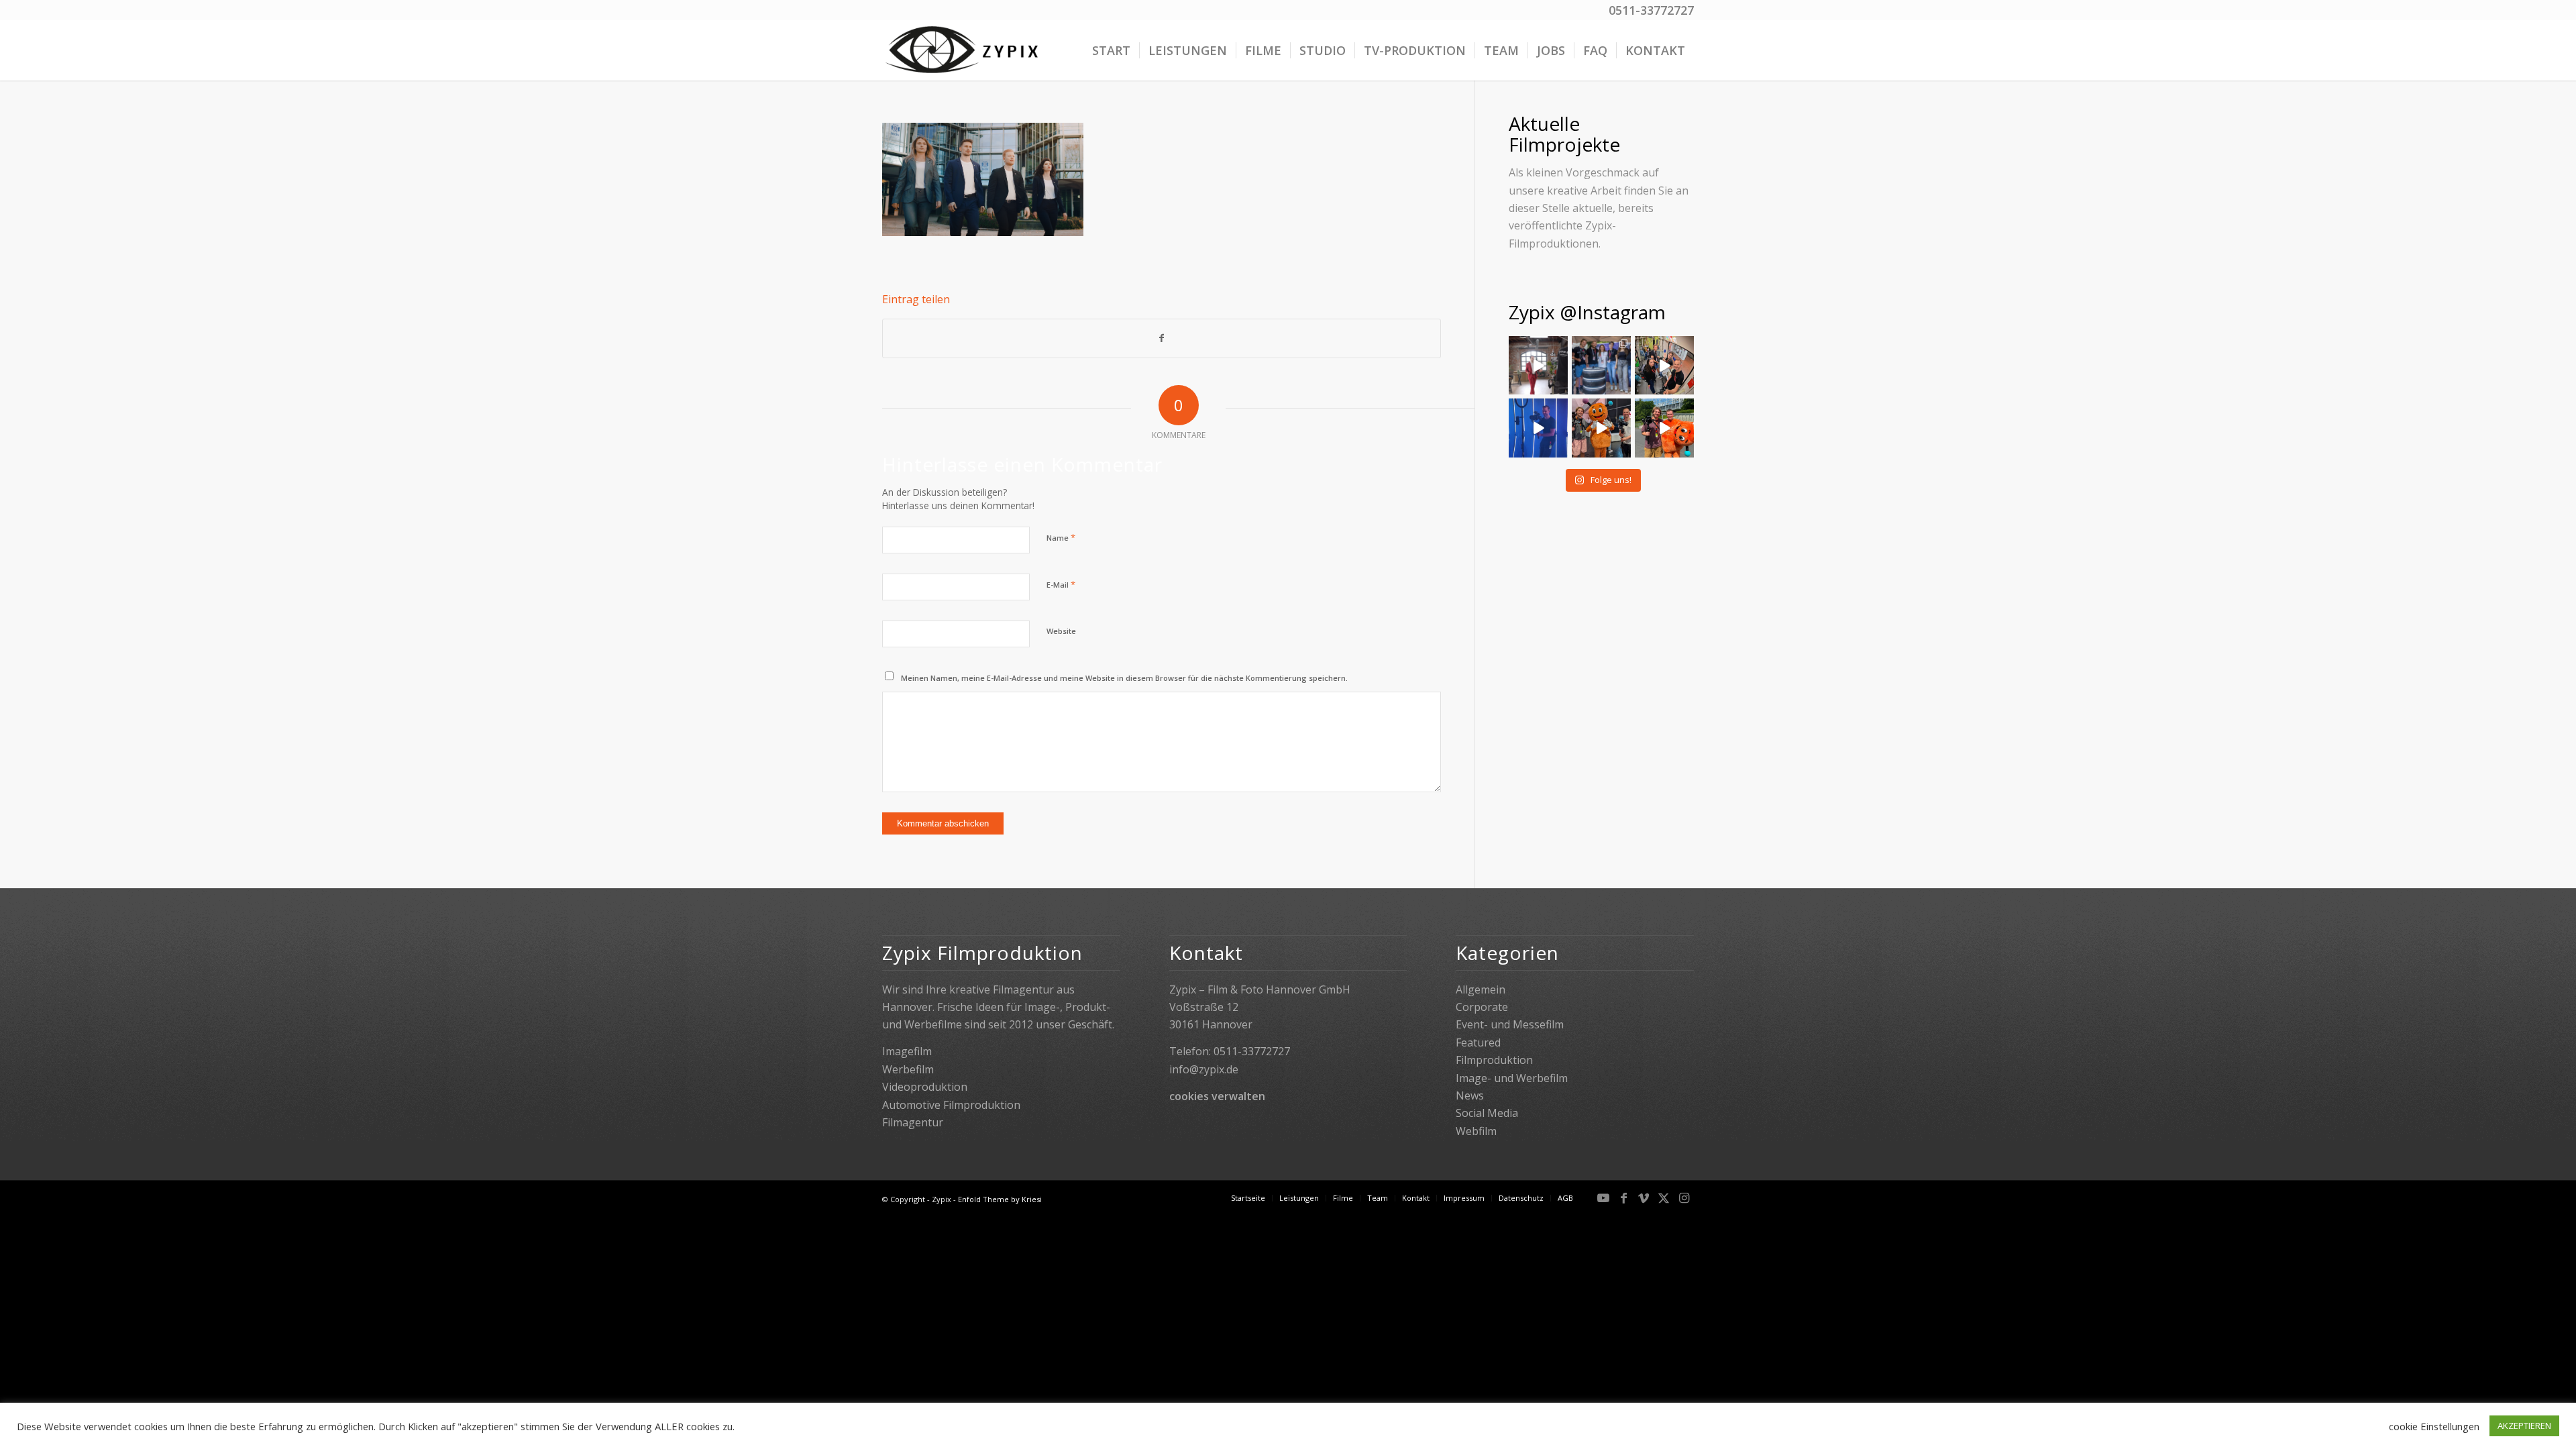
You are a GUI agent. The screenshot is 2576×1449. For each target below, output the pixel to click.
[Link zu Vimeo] (1644, 1197)
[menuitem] (1111, 50)
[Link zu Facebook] (1623, 1197)
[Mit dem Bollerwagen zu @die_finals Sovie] (1664, 366)
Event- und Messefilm (1510, 1024)
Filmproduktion (1494, 1060)
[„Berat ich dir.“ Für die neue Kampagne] (1538, 366)
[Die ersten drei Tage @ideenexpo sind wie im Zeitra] (1664, 428)
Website (1061, 631)
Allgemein (1481, 989)
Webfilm (1476, 1131)
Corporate (1482, 1007)
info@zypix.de (1204, 1069)
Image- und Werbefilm (1512, 1078)
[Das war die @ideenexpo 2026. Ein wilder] (1538, 428)
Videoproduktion (925, 1087)
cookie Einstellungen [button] (2434, 1426)
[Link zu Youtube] (1603, 1197)
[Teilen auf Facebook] (1162, 338)
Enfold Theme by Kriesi (1000, 1199)
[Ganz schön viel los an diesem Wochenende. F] (1601, 366)
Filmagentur (913, 1122)
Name (1061, 537)
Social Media (1487, 1113)
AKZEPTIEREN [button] (2524, 1426)
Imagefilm (907, 1051)
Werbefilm (908, 1069)
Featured (1478, 1042)
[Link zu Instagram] (1684, 1197)
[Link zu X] (1664, 1197)
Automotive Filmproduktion (951, 1105)
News (1470, 1095)
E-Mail (1061, 584)
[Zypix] (964, 50)
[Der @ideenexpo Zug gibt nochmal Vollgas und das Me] (1601, 428)
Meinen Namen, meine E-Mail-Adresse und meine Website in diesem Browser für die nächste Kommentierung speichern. (1124, 678)
